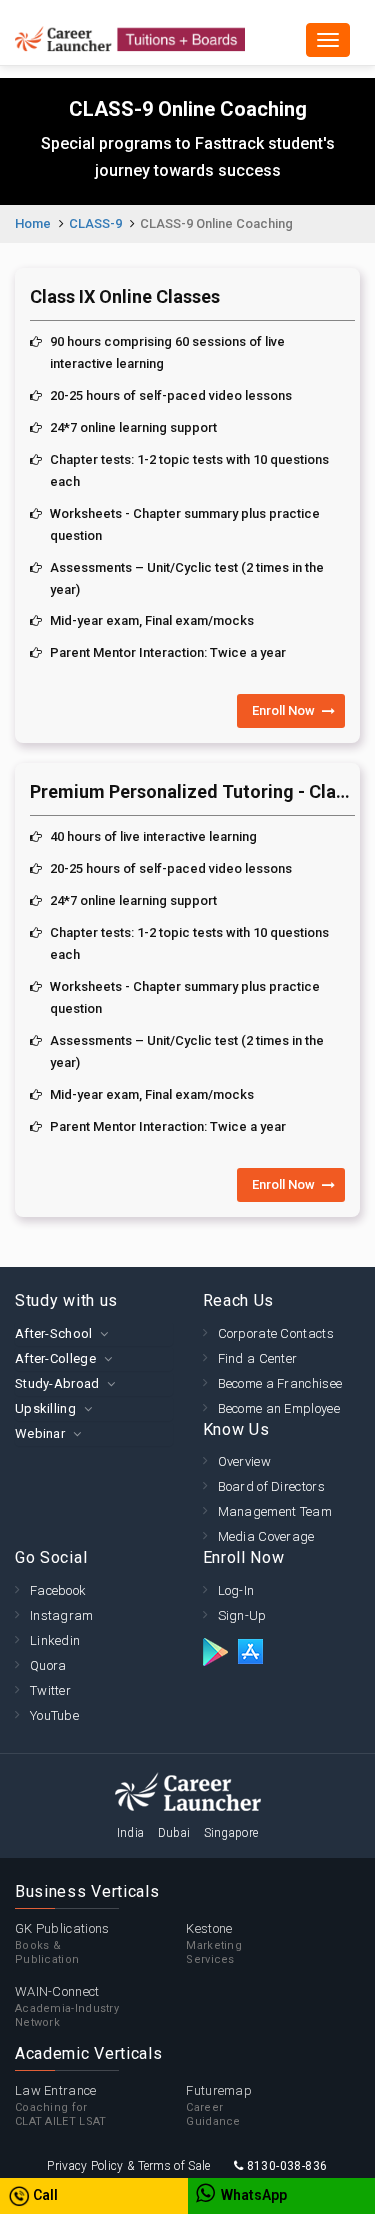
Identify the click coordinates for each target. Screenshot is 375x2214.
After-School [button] (54, 1333)
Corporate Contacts (276, 1333)
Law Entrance (61, 2105)
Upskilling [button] (45, 1408)
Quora (48, 1665)
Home (33, 223)
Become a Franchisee (280, 1383)
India (131, 1833)
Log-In (236, 1590)
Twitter (50, 1690)
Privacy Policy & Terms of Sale (128, 2166)
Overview (244, 1461)
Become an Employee (279, 1408)
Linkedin (55, 1640)
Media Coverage (266, 1536)
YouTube (54, 1715)
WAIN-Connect (67, 2006)
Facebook (58, 1590)
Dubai (174, 1833)
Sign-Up (242, 1615)
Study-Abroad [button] (57, 1383)
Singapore (231, 1833)
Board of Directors (271, 1486)
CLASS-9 (95, 223)
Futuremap (219, 2105)
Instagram (62, 1615)
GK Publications (62, 1943)
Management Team (275, 1511)
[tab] (94, 1333)
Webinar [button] (40, 1433)
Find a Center (258, 1358)
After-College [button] (55, 1358)
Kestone (214, 1943)
